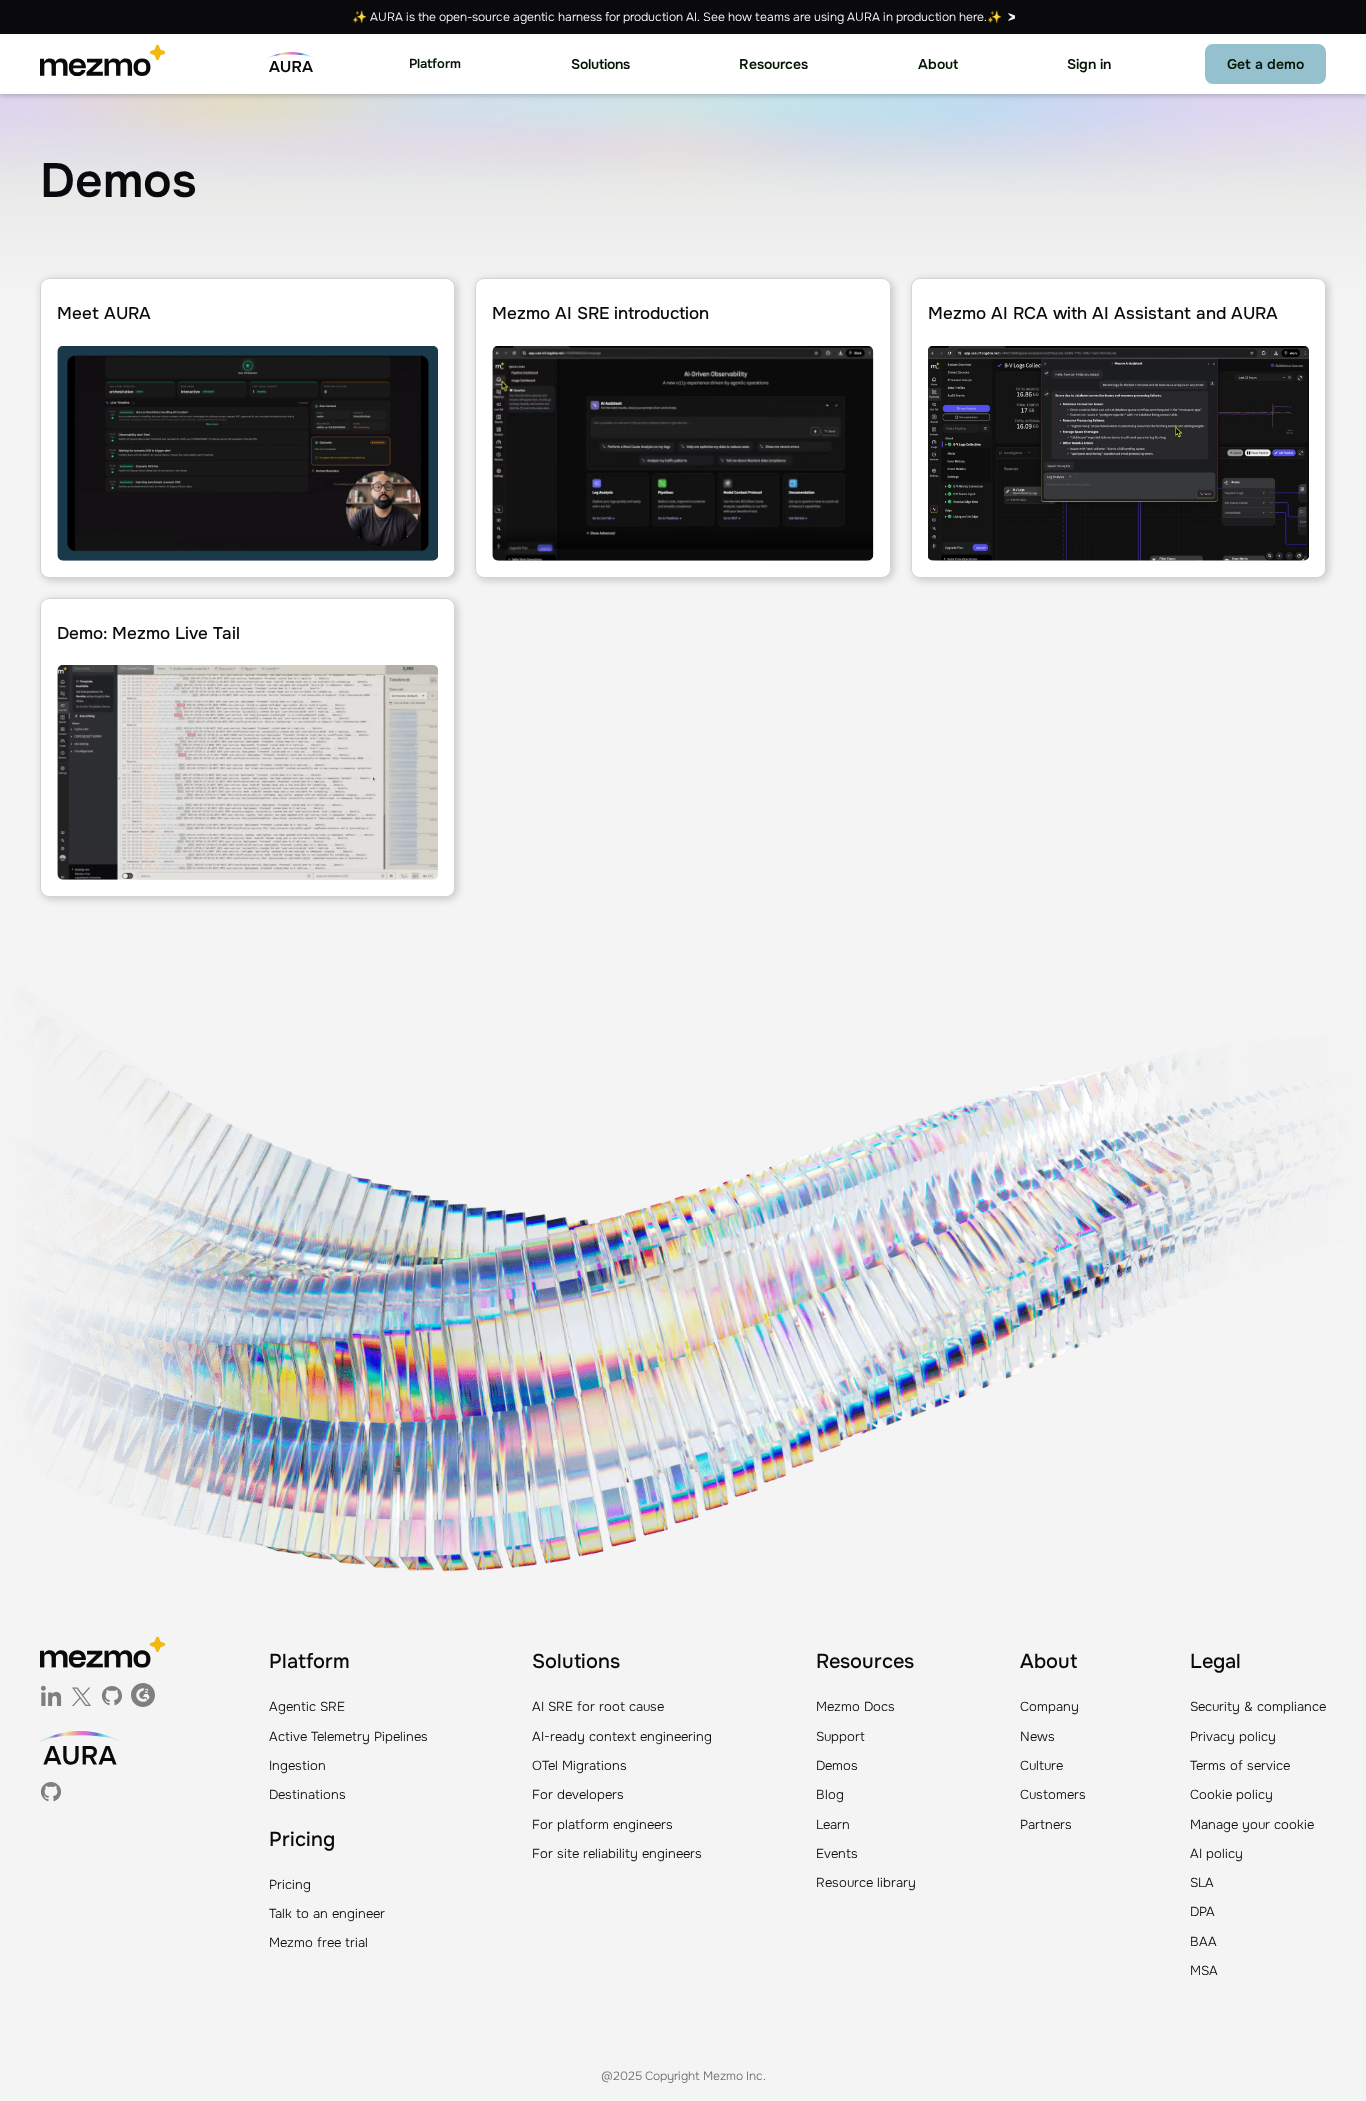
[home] (102, 64)
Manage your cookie (1252, 1824)
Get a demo (1265, 64)
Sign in (1089, 64)
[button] (435, 64)
